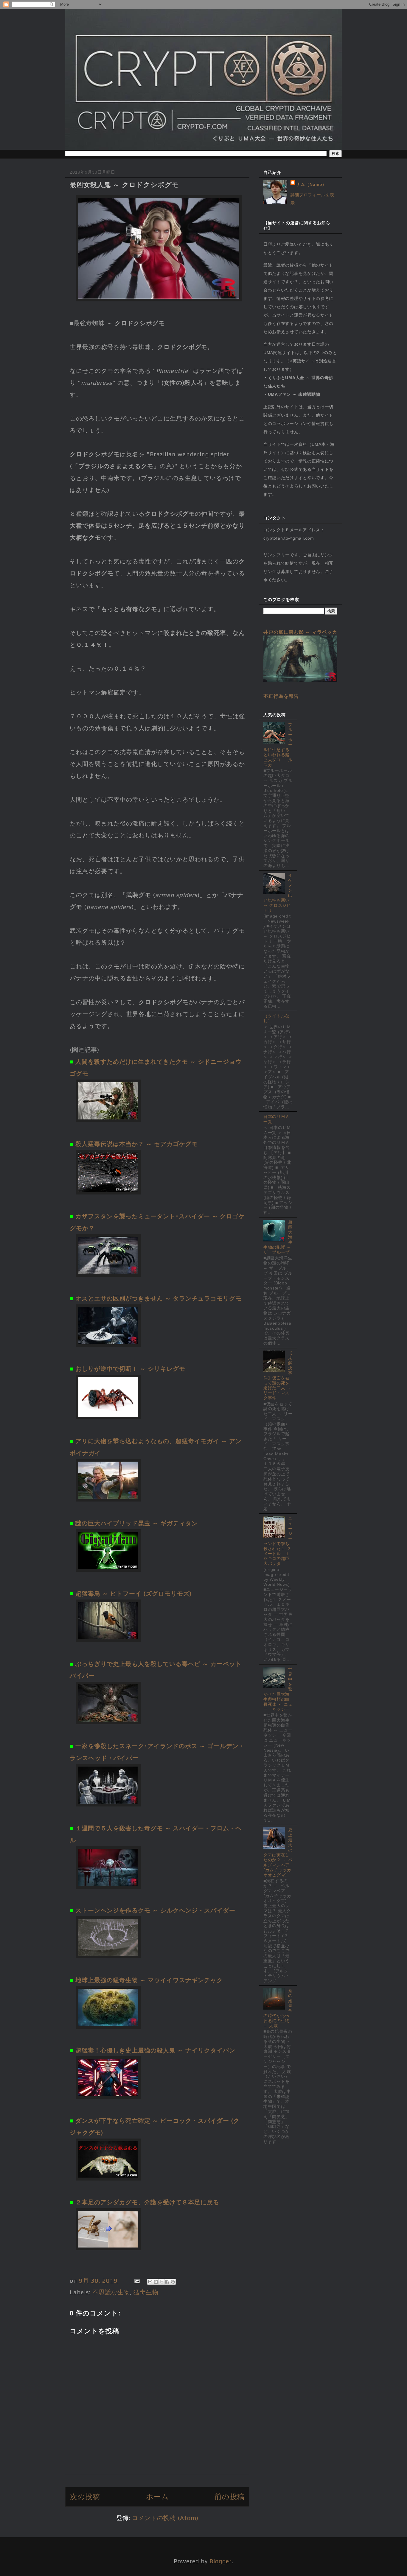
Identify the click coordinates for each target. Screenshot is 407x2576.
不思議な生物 (111, 2292)
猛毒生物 (146, 2292)
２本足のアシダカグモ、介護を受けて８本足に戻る (147, 2202)
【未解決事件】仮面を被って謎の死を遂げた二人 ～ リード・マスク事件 (278, 1375)
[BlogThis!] (156, 2282)
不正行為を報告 (281, 696)
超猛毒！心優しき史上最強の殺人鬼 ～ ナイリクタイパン (155, 2050)
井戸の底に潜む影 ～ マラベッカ (300, 632)
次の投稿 (85, 2497)
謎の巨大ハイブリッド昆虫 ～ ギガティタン (137, 1523)
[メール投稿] (136, 2280)
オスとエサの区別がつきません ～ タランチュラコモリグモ (159, 1298)
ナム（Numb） (312, 184)
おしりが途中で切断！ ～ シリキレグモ (130, 1369)
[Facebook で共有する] (167, 2282)
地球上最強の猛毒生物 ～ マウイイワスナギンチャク (149, 1980)
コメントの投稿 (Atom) (165, 2518)
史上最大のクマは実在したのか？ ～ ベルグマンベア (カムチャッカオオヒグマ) (278, 1852)
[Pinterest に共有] (173, 2282)
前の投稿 (230, 2497)
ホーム (157, 2497)
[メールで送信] (150, 2282)
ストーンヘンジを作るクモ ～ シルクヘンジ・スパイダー (155, 1910)
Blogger (221, 2561)
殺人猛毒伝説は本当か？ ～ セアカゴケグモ (137, 1144)
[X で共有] (161, 2282)
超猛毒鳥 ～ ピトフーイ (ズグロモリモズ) (133, 1593)
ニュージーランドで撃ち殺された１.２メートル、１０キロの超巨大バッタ (278, 1541)
